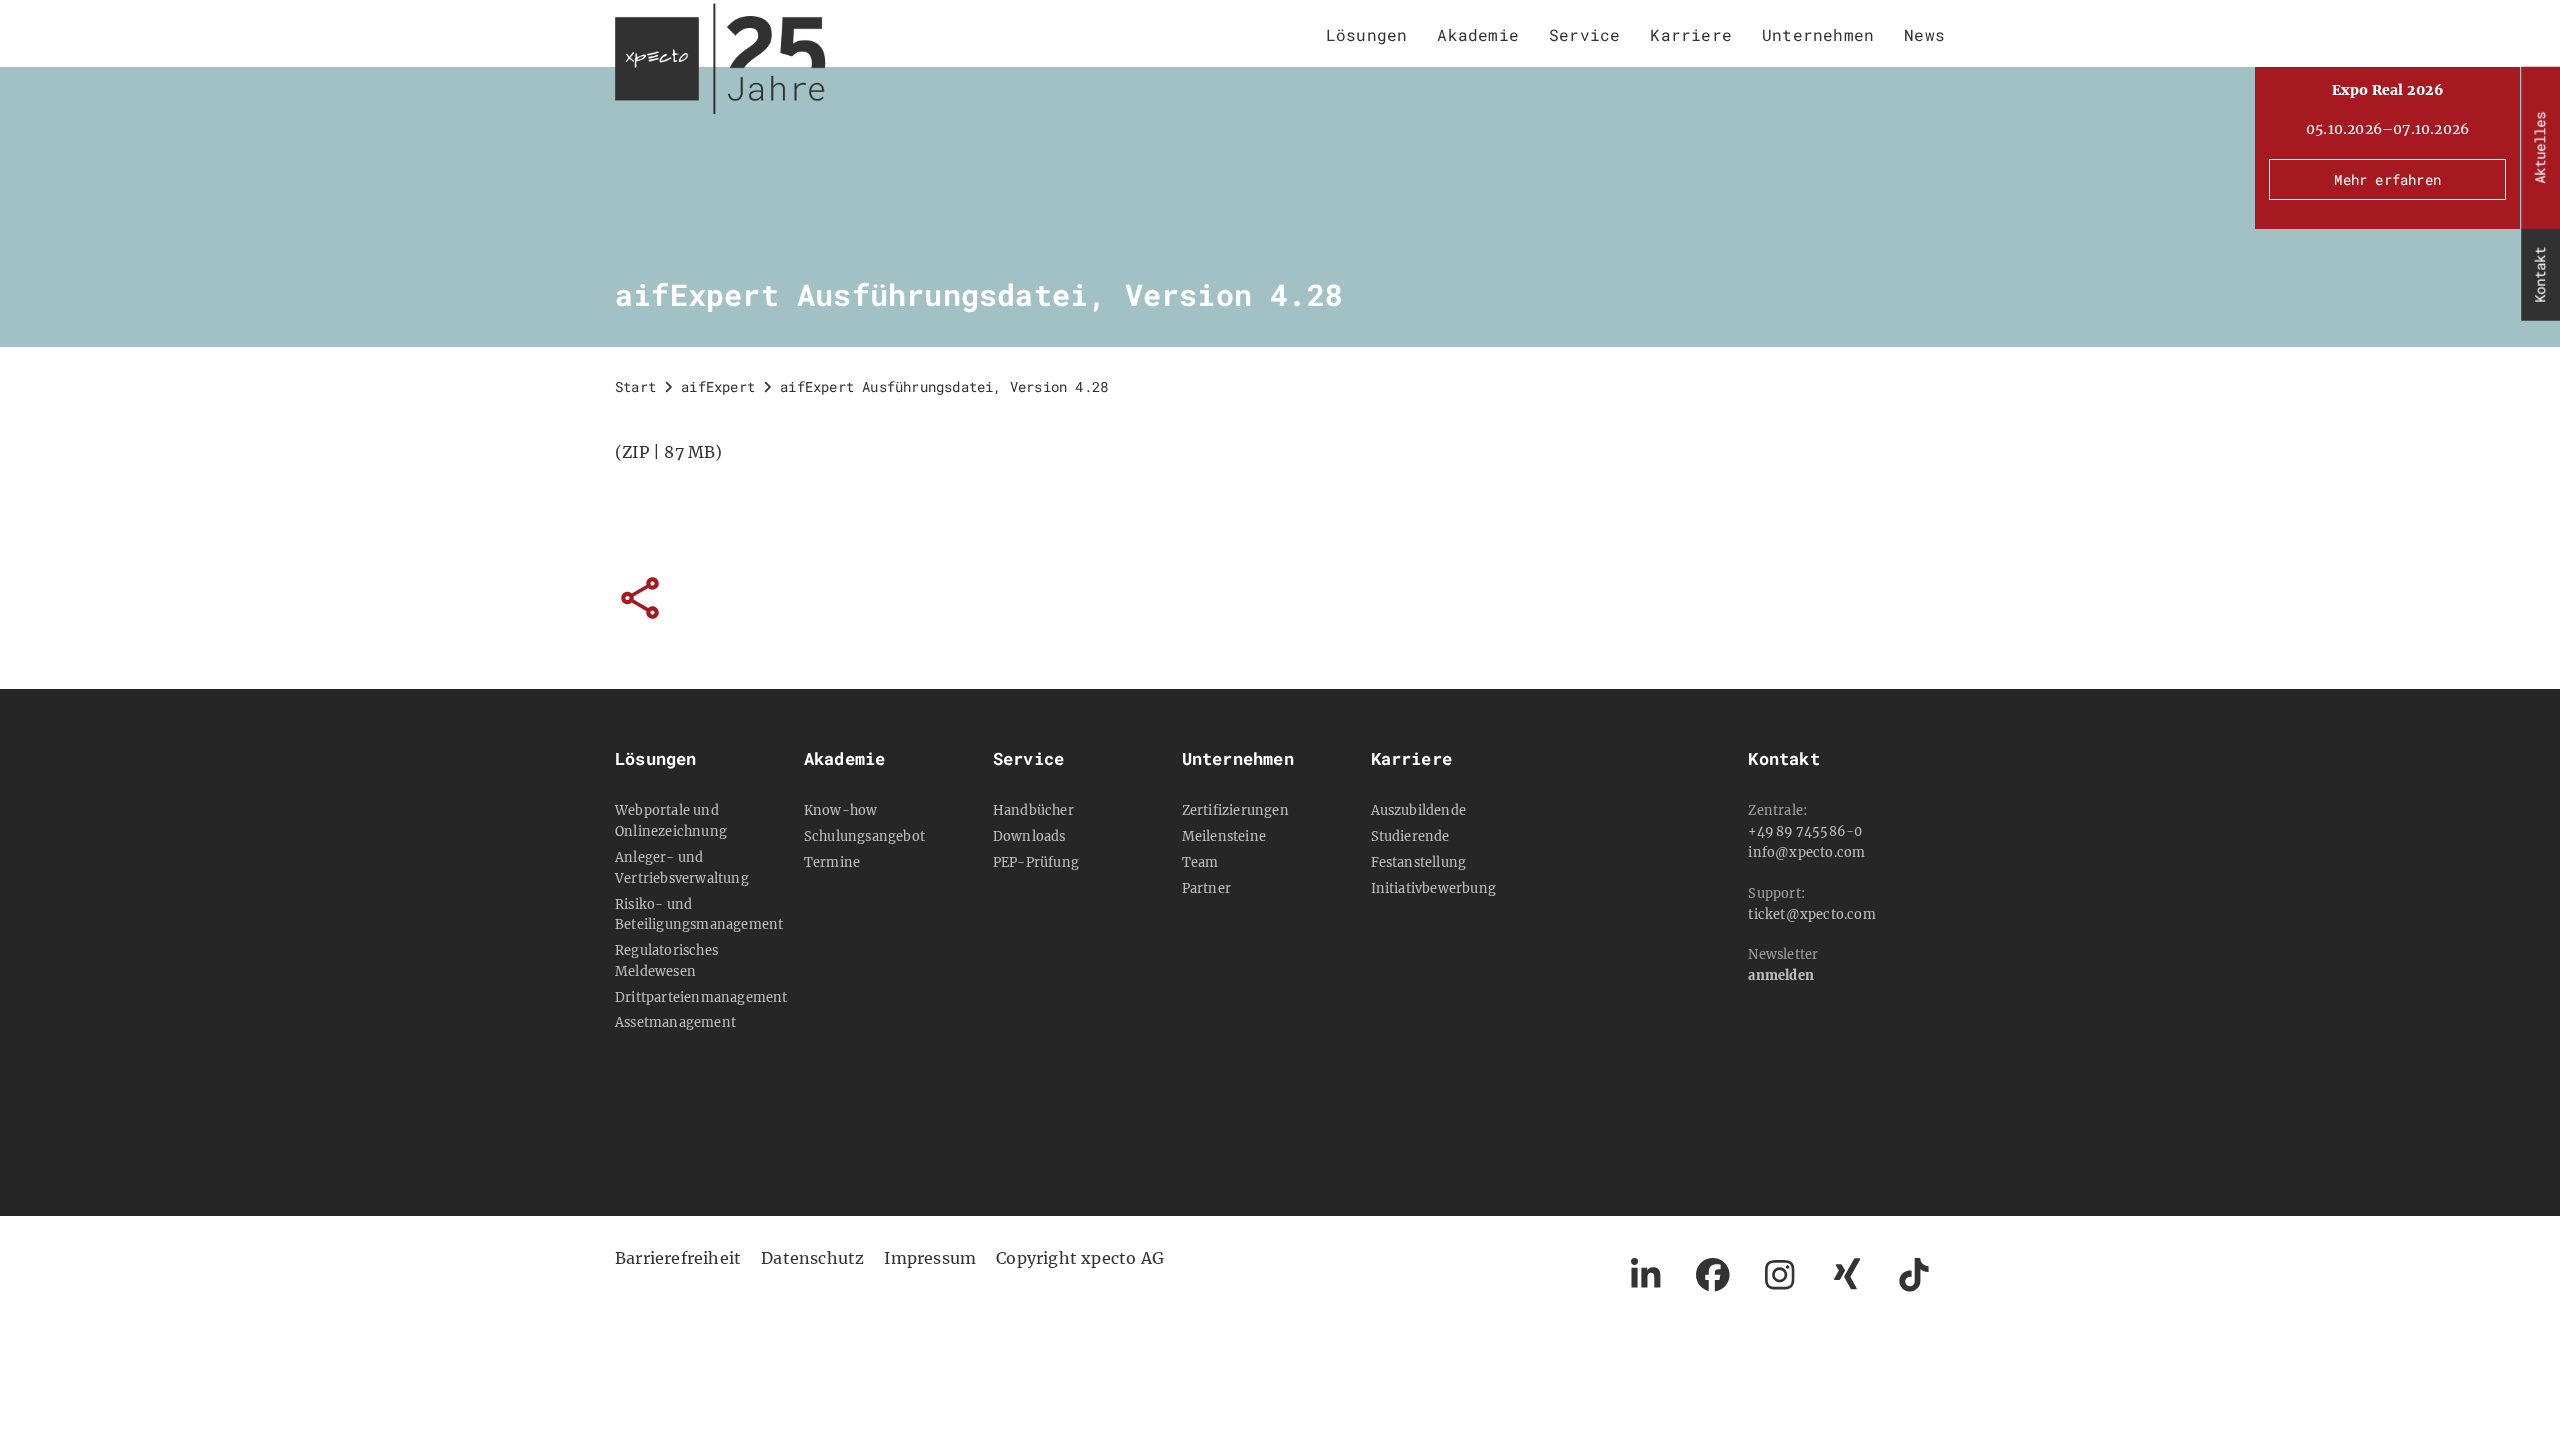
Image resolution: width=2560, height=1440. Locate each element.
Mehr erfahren (2387, 179)
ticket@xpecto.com (1811, 914)
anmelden (1781, 975)
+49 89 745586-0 (1805, 831)
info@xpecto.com (1806, 852)
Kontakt (2539, 275)
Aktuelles (2539, 148)
